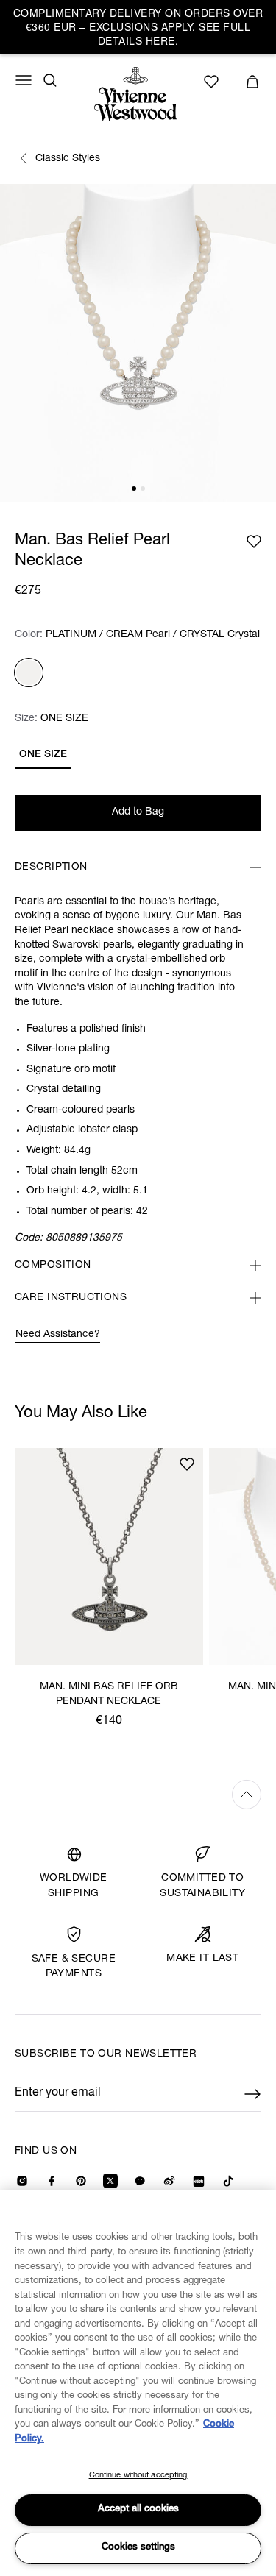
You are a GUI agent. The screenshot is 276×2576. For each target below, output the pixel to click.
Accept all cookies (138, 2509)
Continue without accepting (138, 2476)
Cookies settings (138, 2548)
